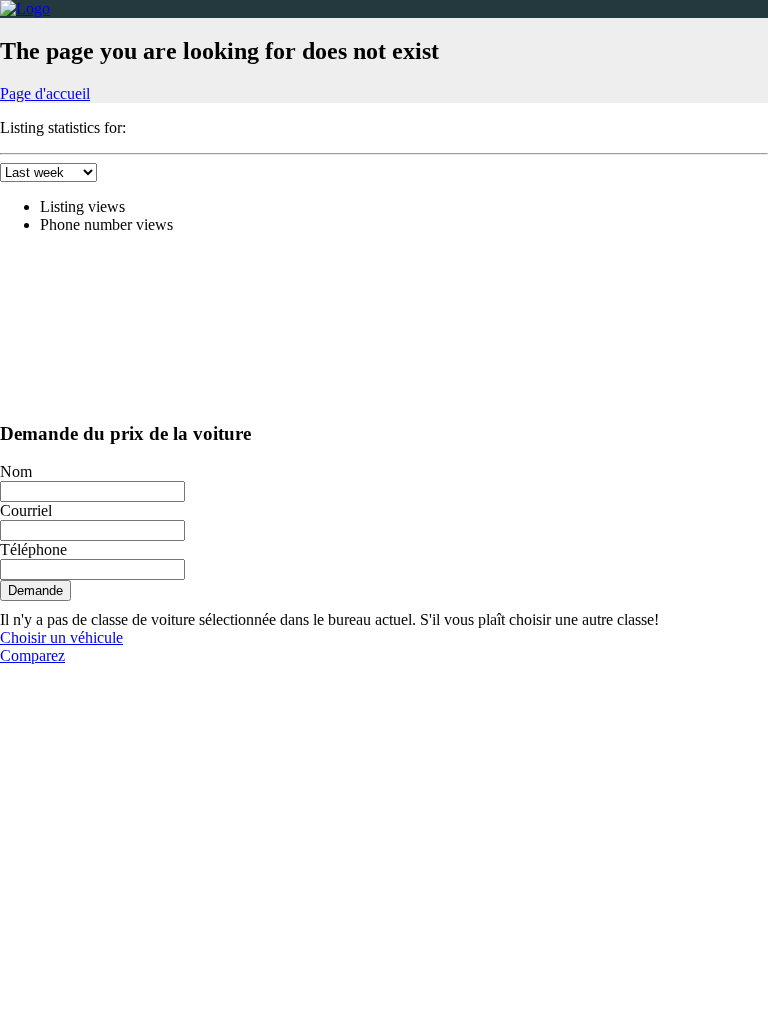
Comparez (32, 655)
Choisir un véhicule (61, 637)
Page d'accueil (45, 93)
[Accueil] (25, 8)
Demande (35, 590)
